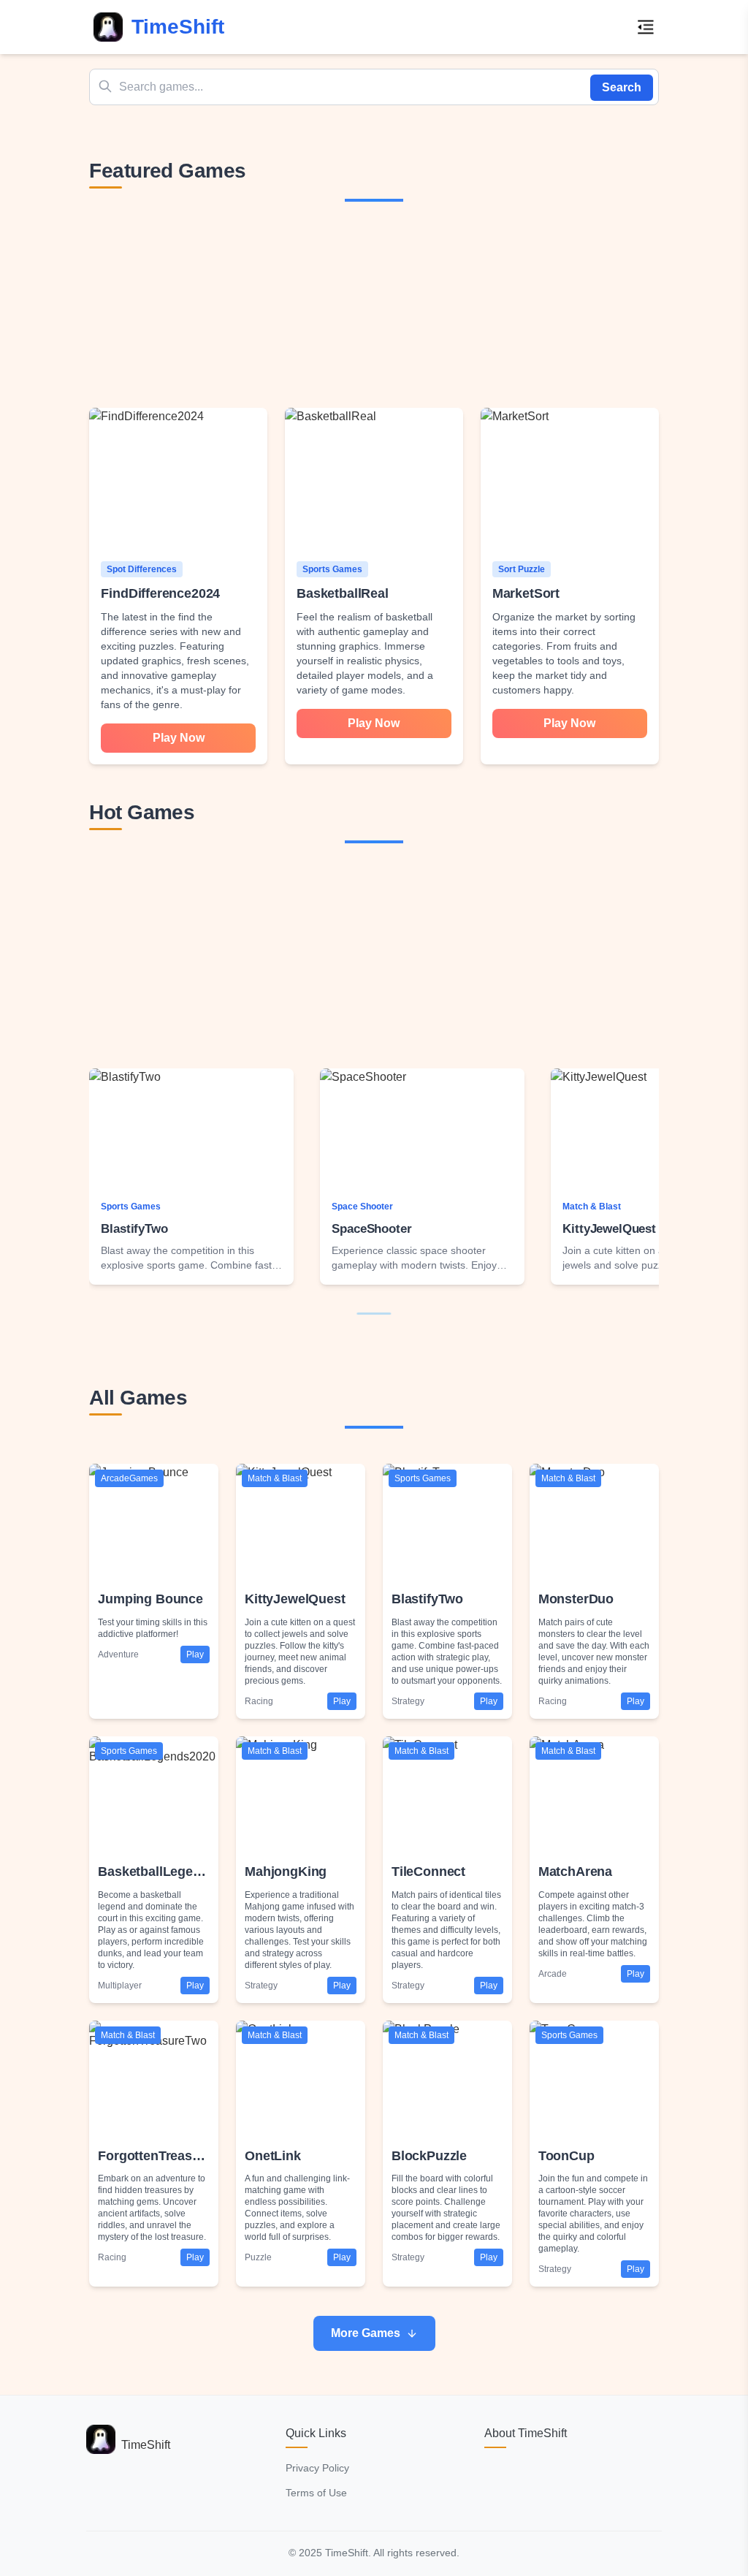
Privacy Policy (317, 2468)
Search (622, 87)
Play (195, 1654)
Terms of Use (316, 2493)
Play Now (179, 738)
